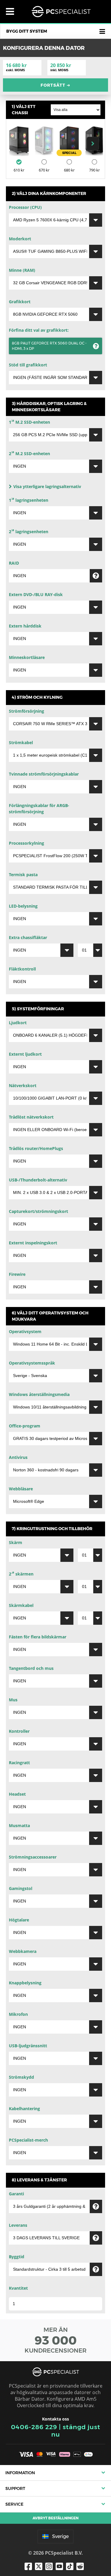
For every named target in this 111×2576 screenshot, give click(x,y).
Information (20, 2473)
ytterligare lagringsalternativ (47, 486)
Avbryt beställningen (55, 2518)
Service (14, 2504)
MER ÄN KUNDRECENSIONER (55, 2340)
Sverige (60, 2536)
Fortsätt (55, 85)
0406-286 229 (34, 2427)
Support (15, 2488)
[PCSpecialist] (61, 12)
